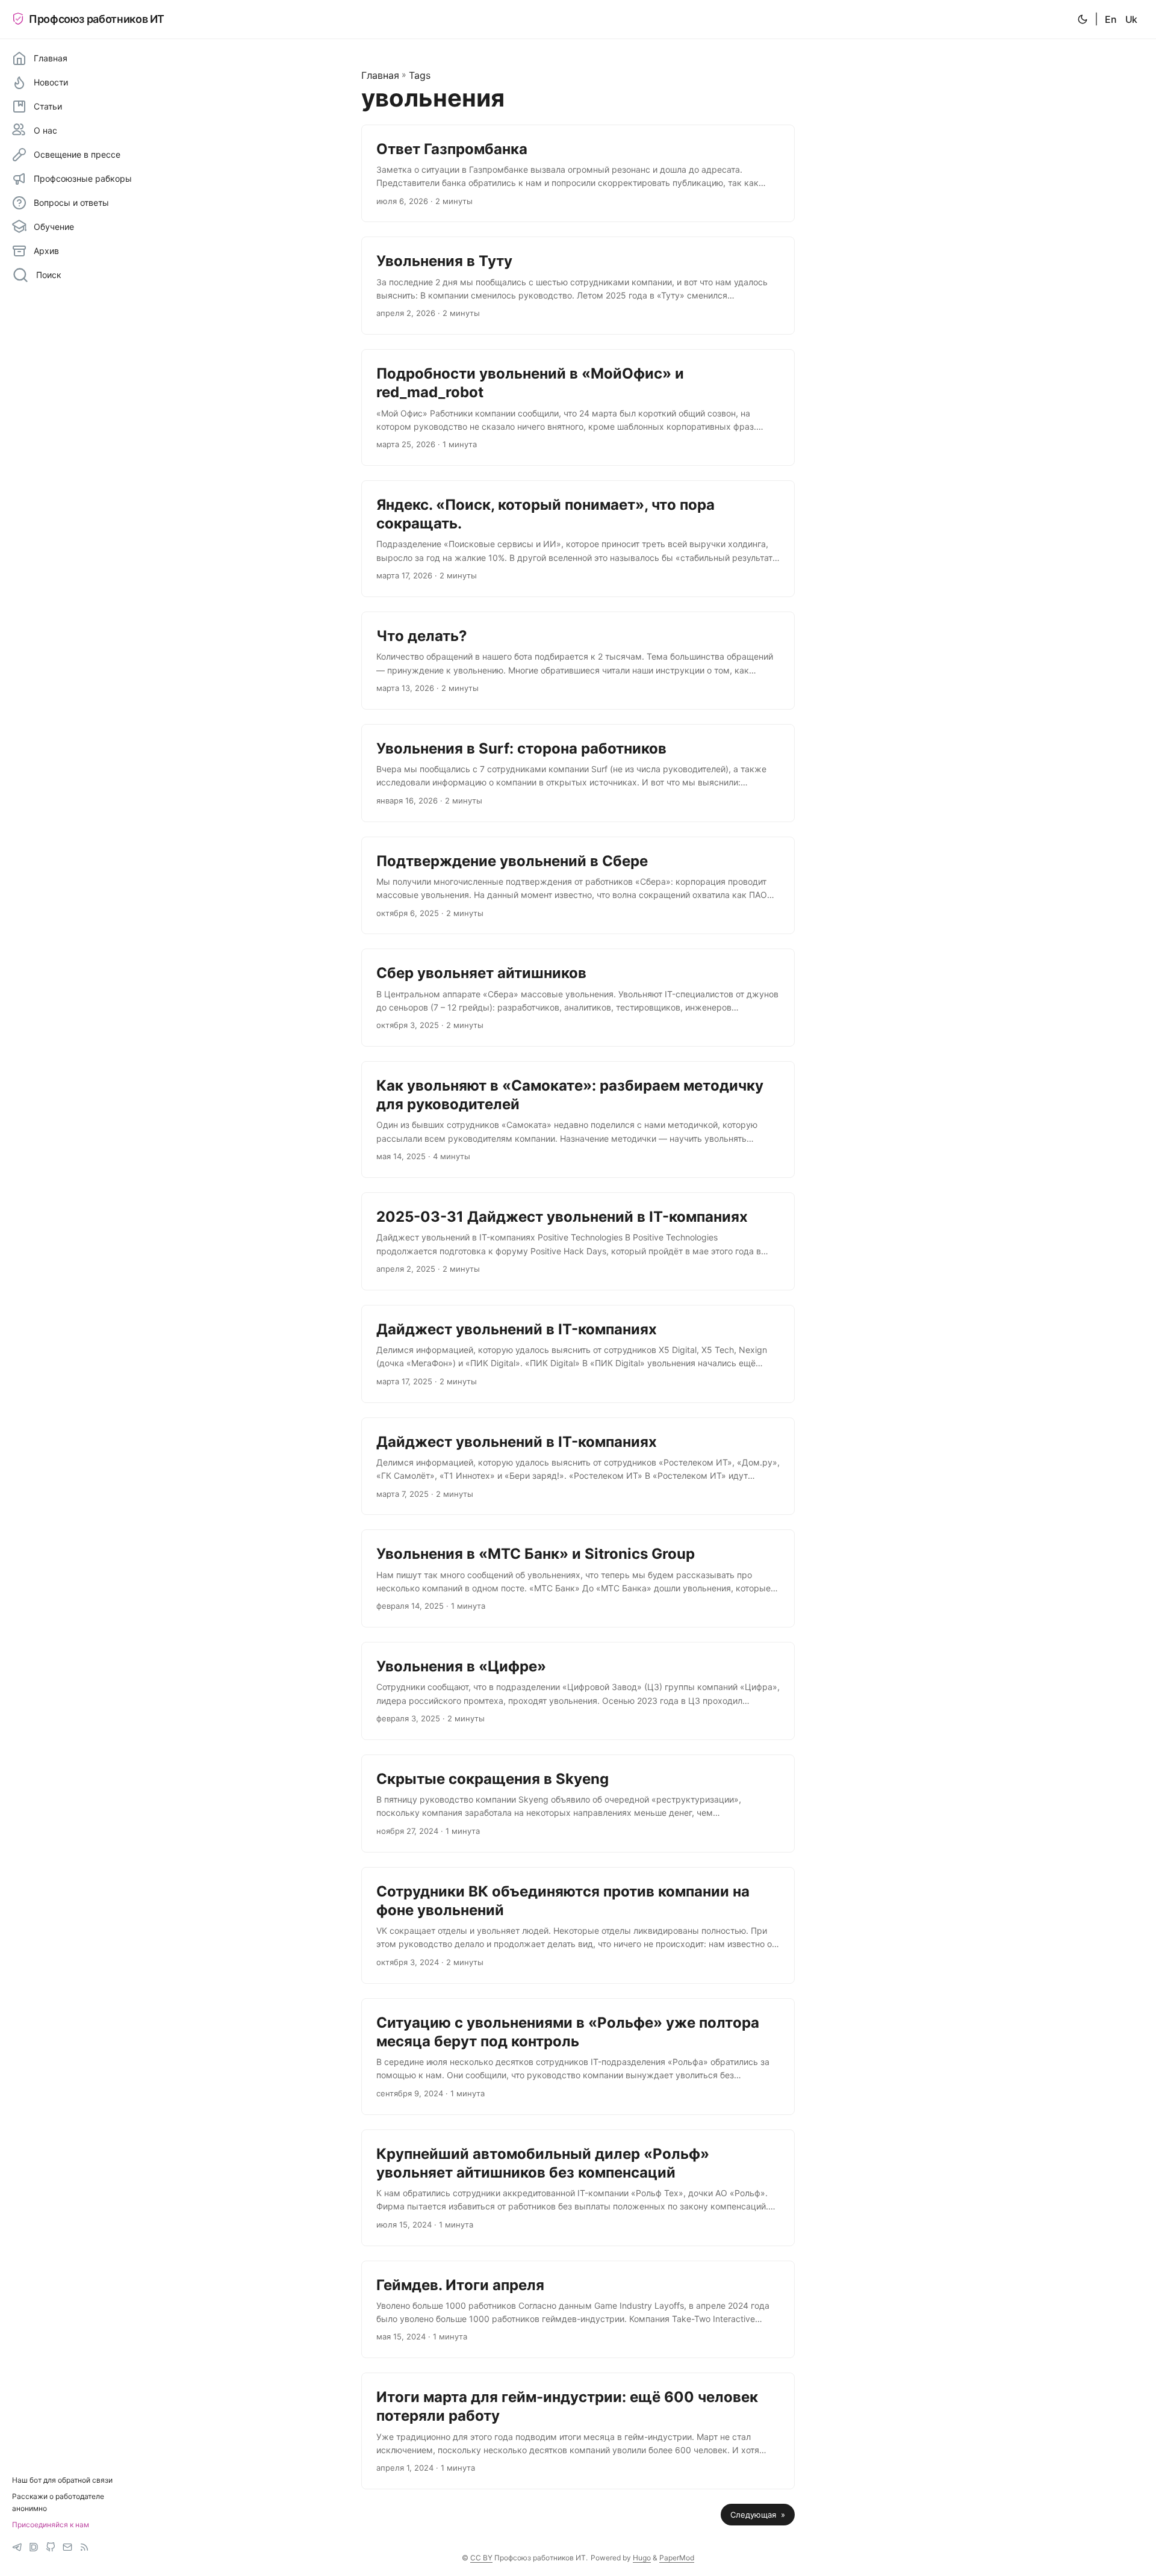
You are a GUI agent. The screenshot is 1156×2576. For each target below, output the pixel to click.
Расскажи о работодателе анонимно (58, 2502)
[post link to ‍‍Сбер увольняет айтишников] (578, 998)
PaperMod (677, 2558)
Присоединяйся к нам (51, 2525)
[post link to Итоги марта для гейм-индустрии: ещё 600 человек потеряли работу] (578, 2431)
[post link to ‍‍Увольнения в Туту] (578, 286)
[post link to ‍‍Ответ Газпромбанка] (578, 174)
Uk (1131, 19)
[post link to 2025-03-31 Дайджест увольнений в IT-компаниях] (578, 1241)
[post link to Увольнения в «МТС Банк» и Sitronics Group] (578, 1578)
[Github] (51, 2547)
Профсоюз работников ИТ (97, 19)
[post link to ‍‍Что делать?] (578, 661)
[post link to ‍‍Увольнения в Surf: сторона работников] (578, 773)
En (1111, 19)
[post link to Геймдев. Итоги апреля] (578, 2310)
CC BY (481, 2558)
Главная (380, 75)
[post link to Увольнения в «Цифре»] (578, 1691)
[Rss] (84, 2547)
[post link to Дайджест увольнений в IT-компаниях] (578, 1354)
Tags (420, 75)
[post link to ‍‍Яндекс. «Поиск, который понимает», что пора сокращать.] (578, 539)
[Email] (67, 2547)
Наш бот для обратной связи (62, 2480)
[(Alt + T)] (1083, 19)
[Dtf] (34, 2547)
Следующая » (758, 2515)
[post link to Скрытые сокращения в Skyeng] (578, 1804)
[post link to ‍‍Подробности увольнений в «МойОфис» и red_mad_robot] (578, 407)
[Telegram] (17, 2547)
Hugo (642, 2558)
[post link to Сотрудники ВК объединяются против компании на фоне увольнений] (578, 1925)
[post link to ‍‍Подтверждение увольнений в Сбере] (578, 886)
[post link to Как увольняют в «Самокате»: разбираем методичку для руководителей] (578, 1119)
